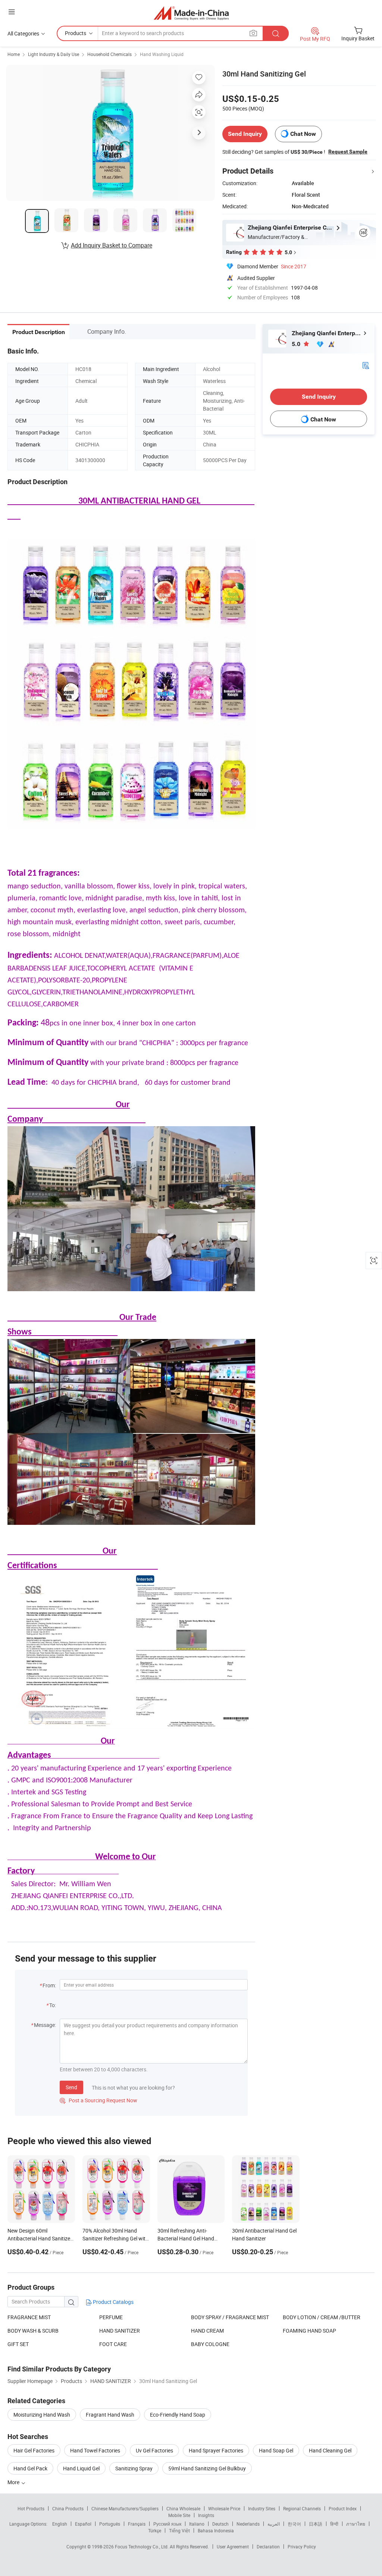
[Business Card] (366, 365)
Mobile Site (179, 2515)
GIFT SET (18, 2344)
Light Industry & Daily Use (54, 54)
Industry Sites (262, 2508)
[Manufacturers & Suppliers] (191, 13)
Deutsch (220, 2524)
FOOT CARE (113, 2344)
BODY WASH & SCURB (33, 2331)
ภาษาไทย (356, 2524)
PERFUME (111, 2317)
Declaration (268, 2547)
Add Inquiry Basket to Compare (112, 245)
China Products (68, 2508)
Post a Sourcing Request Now (98, 2100)
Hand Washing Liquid (162, 54)
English (60, 2524)
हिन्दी (334, 2524)
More (14, 2482)
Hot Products (31, 2508)
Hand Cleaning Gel (330, 2450)
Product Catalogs (113, 2302)
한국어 (294, 2524)
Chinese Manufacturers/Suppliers (125, 2508)
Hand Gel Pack (30, 2468)
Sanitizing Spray (134, 2468)
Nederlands (248, 2524)
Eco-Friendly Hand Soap (178, 2415)
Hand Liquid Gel (81, 2468)
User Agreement (233, 2547)
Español (83, 2524)
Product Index (343, 2508)
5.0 (297, 344)
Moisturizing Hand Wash (42, 2415)
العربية (274, 2524)
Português (110, 2524)
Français (137, 2524)
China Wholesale (183, 2508)
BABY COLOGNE (210, 2344)
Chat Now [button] (303, 134)
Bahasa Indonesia (216, 2530)
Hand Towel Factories (95, 2450)
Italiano (197, 2524)
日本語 (316, 2524)
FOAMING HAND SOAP (309, 2331)
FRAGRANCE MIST (29, 2317)
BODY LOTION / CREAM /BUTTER (322, 2317)
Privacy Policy (302, 2547)
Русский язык (167, 2524)
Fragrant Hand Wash (110, 2415)
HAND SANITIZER (120, 2331)
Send (71, 2087)
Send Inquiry (245, 134)
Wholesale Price (224, 2508)
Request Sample (348, 152)
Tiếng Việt (179, 2530)
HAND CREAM (207, 2331)
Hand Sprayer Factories (216, 2450)
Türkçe (155, 2530)
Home (14, 54)
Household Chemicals (109, 54)
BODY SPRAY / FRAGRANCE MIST (230, 2317)
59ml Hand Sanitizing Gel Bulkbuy (207, 2468)
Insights (206, 2515)
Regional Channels (302, 2508)
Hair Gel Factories (34, 2450)
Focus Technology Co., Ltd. (142, 2547)
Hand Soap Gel (276, 2450)
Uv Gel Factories (154, 2450)
